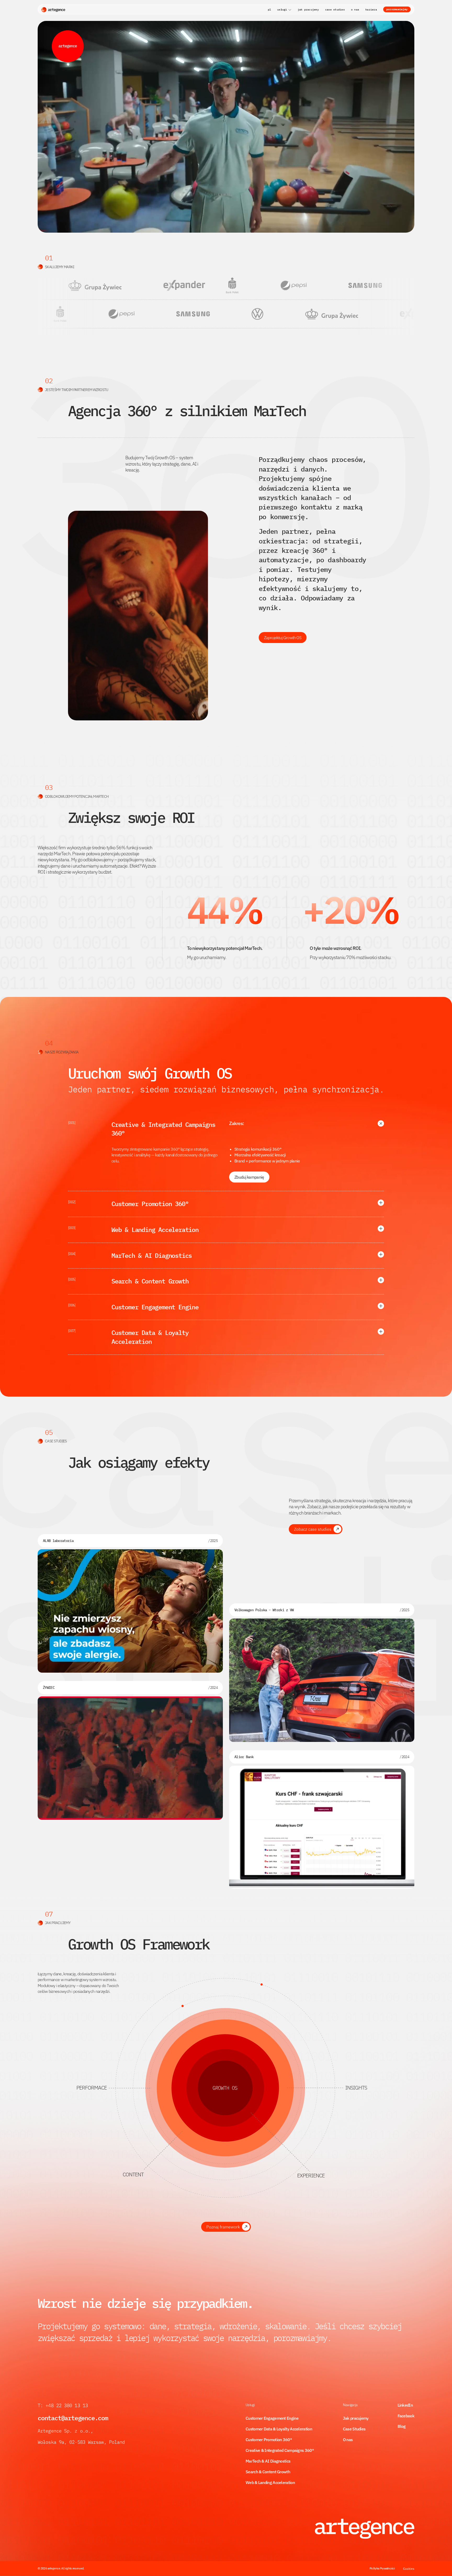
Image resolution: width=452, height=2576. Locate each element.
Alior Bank (244, 1757)
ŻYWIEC (49, 1688)
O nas (348, 2440)
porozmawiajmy (397, 9)
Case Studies (354, 2429)
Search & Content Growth (268, 2472)
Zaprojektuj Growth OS (283, 638)
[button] (284, 10)
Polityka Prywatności (382, 2568)
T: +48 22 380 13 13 (64, 2405)
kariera (371, 10)
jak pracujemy (308, 10)
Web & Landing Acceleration (270, 2482)
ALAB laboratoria (58, 1541)
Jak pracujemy (356, 2418)
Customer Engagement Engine (272, 2418)
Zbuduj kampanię (249, 1177)
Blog (402, 2426)
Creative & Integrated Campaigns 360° (280, 2450)
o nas (355, 10)
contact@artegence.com (73, 2418)
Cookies (409, 2569)
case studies (335, 10)
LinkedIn (405, 2405)
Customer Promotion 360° (269, 2440)
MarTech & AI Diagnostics (268, 2461)
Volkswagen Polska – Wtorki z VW (264, 1610)
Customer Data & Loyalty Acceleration (279, 2429)
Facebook (406, 2416)
